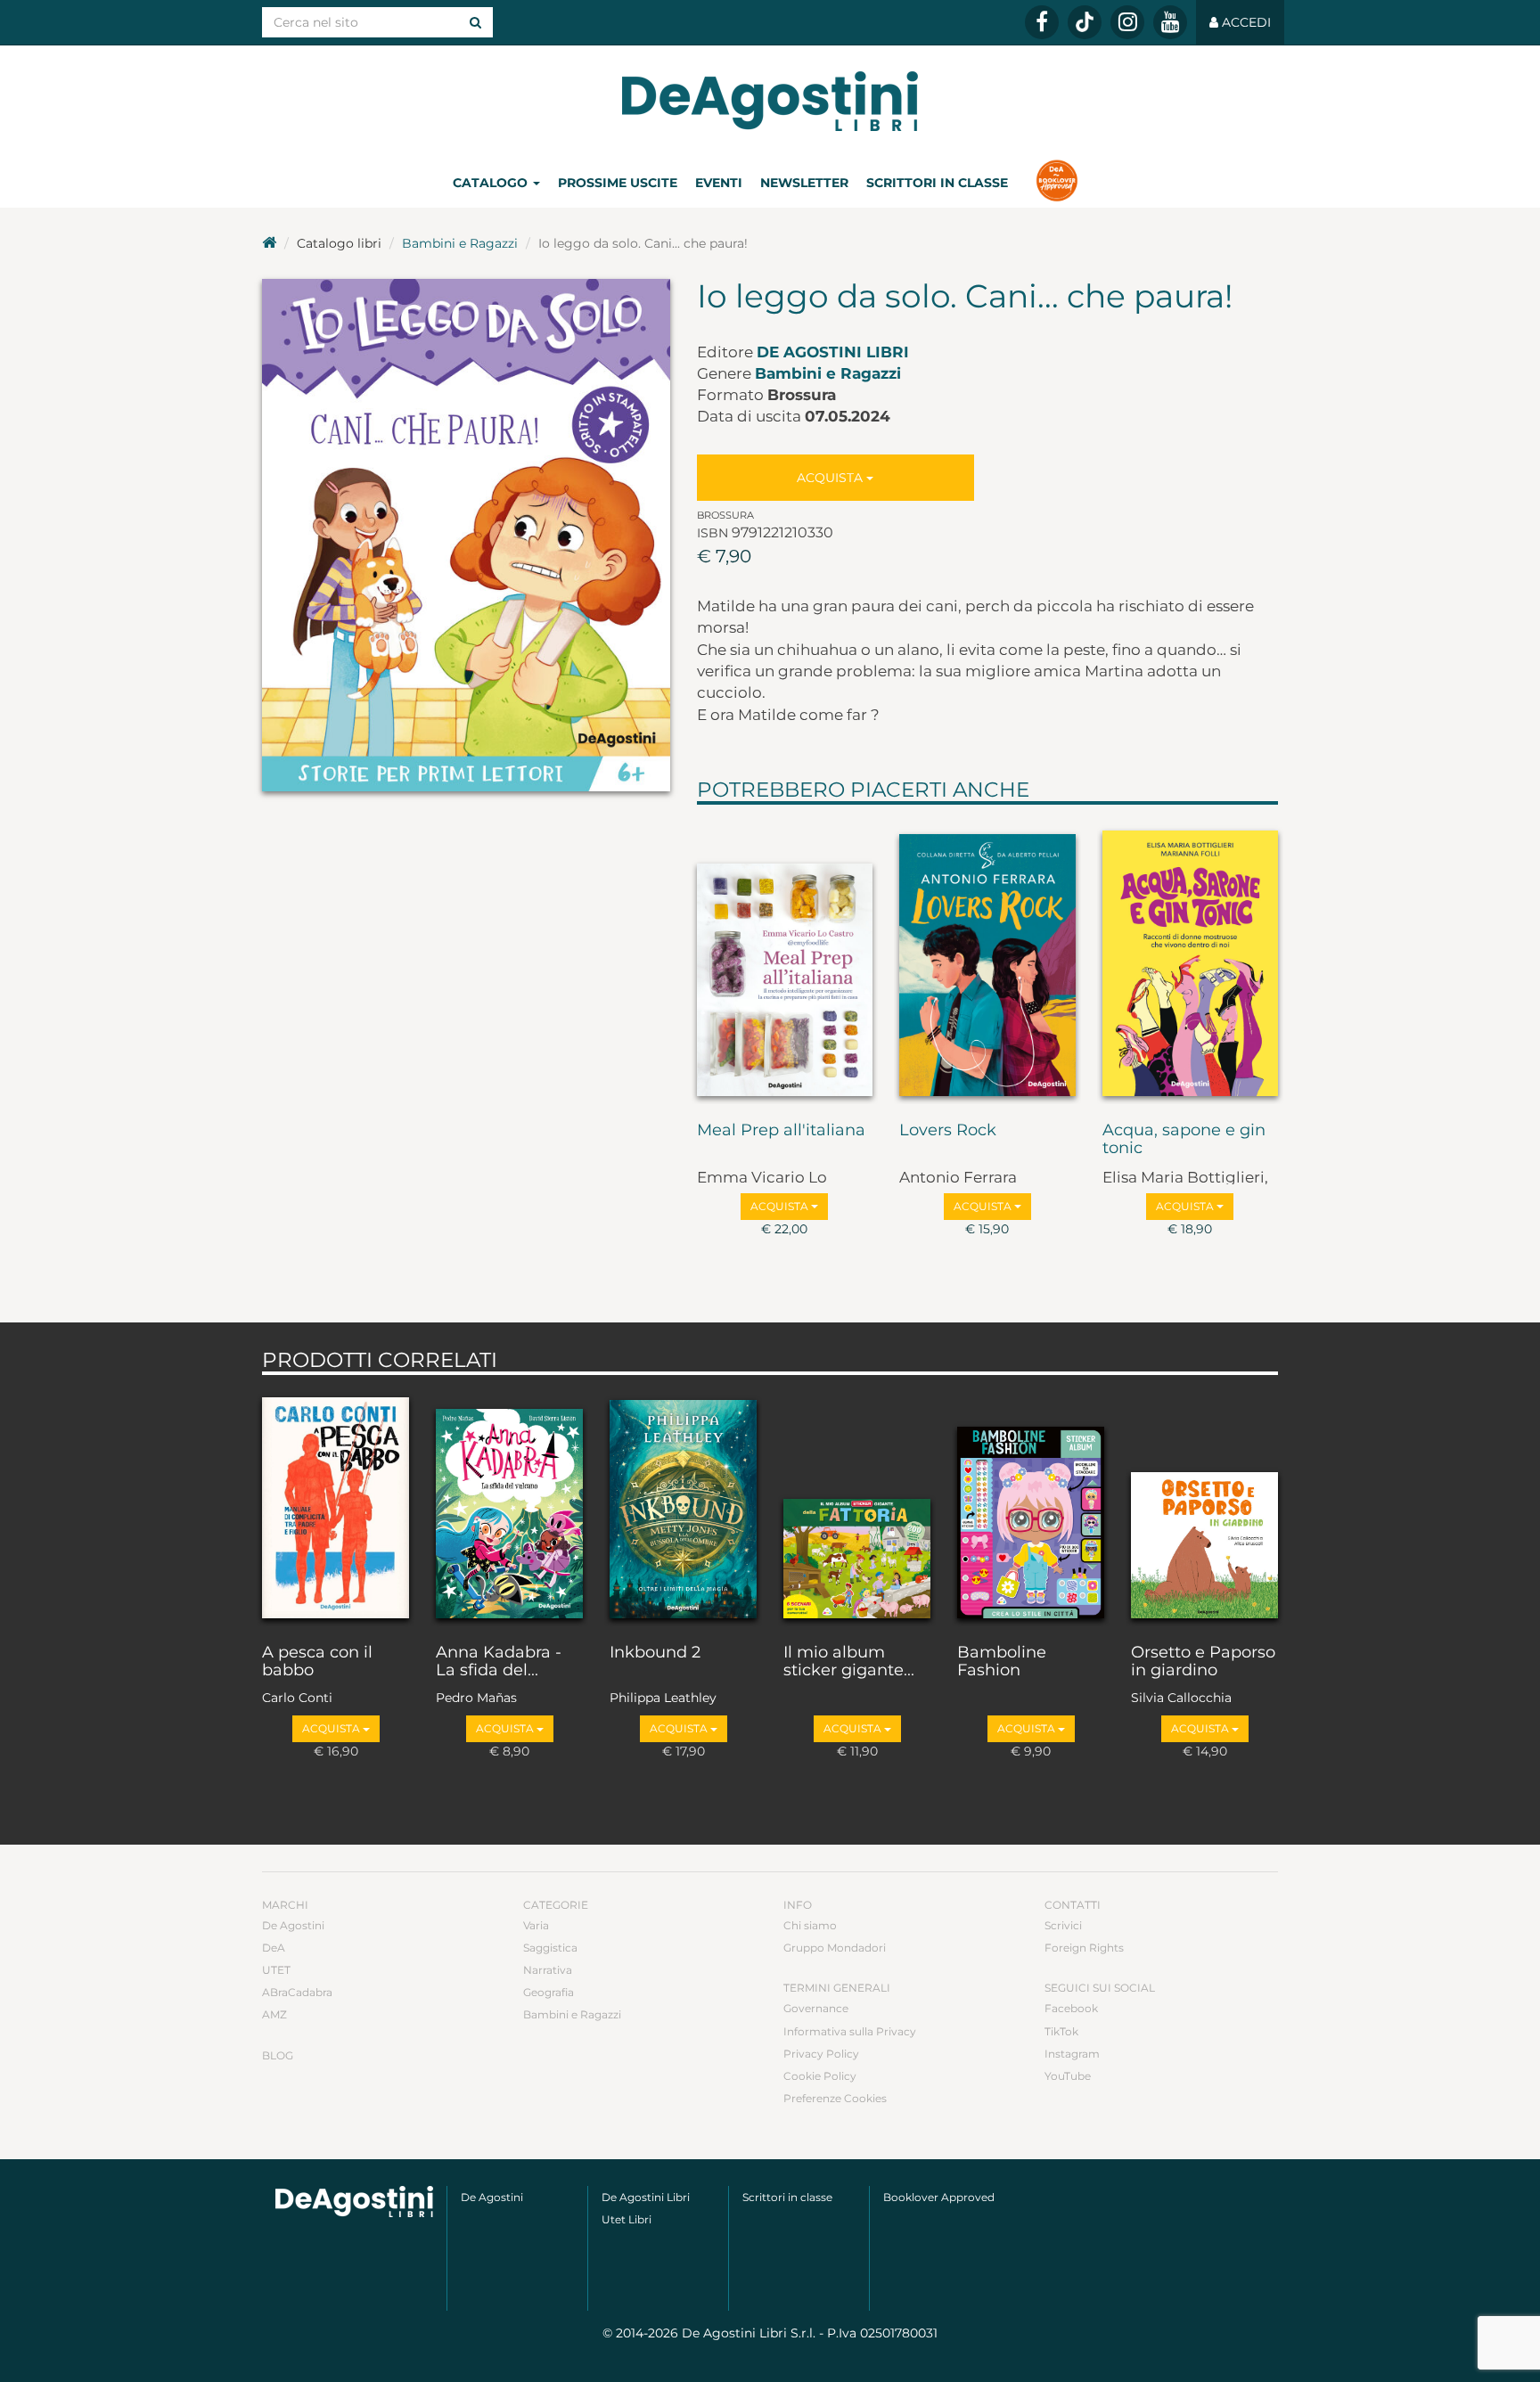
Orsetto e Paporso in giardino (1203, 1662)
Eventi (719, 183)
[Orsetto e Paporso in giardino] (1204, 1505)
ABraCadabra (297, 1992)
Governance (816, 2008)
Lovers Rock (948, 1131)
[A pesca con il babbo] (336, 1505)
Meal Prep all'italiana (781, 1131)
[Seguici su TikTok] (1085, 22)
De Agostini (293, 1925)
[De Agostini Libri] (269, 243)
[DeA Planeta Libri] (354, 2202)
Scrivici (1063, 1925)
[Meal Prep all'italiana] (785, 959)
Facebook (1071, 2008)
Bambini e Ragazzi (460, 243)
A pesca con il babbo (317, 1662)
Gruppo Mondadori (835, 1948)
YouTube (1068, 2076)
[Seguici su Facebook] (1042, 22)
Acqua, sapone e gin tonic (1184, 1140)
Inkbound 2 (655, 1653)
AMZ (274, 2014)
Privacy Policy (821, 2054)
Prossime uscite (618, 183)
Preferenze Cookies (835, 2098)
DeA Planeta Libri (770, 101)
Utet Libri (627, 2219)
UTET (276, 1970)
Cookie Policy (820, 2076)
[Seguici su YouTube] (1170, 22)
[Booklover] (1057, 183)
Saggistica (550, 1948)
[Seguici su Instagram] (1127, 22)
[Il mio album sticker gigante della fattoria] (857, 1505)
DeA (274, 1948)
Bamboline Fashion (1002, 1662)
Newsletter (804, 183)
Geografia (549, 1992)
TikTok (1061, 2031)
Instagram (1072, 2054)
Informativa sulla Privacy (850, 2031)
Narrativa (548, 1970)
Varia (536, 1925)
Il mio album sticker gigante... (849, 1662)
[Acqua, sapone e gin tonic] (1191, 959)
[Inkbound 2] (683, 1505)
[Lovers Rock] (987, 959)
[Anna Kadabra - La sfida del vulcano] (509, 1505)
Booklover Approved (939, 2197)
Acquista (831, 478)
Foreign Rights (1084, 1948)
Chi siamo (810, 1925)
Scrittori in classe (937, 183)
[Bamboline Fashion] (1031, 1505)
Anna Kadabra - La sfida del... (499, 1662)
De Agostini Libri (833, 352)
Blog (278, 2055)
